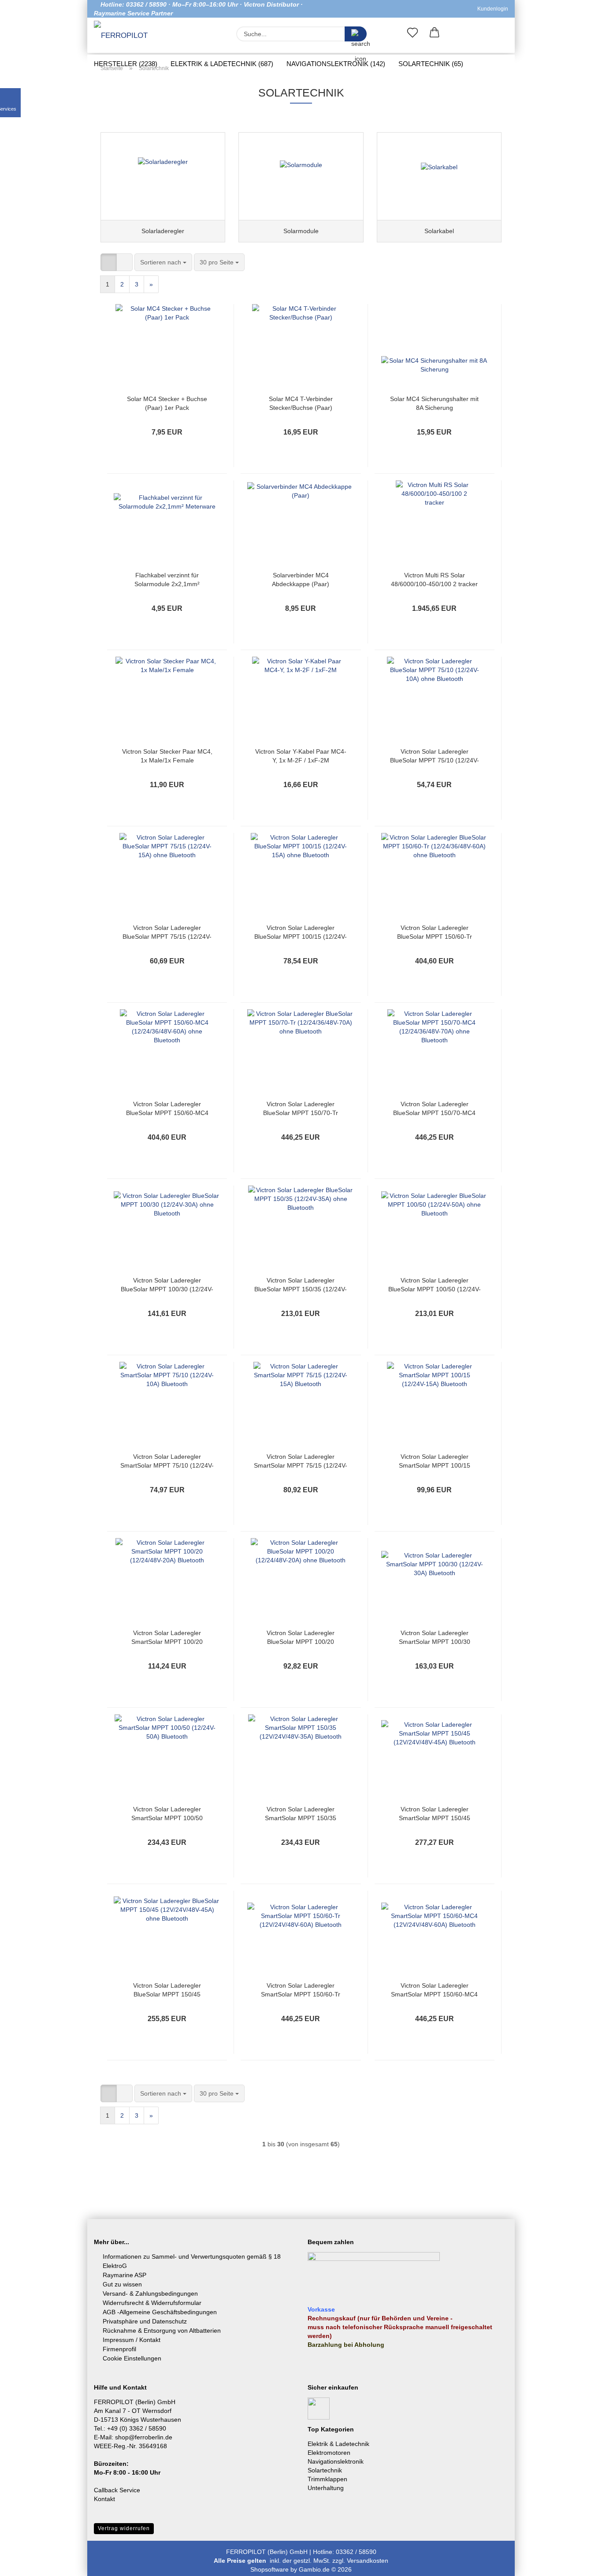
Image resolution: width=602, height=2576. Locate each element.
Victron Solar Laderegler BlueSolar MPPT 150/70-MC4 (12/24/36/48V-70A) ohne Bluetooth (434, 1109)
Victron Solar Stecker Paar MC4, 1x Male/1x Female (167, 756)
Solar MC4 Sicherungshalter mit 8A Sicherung (434, 403)
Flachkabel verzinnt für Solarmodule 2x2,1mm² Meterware (167, 580)
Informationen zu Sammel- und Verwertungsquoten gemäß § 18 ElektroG (192, 2261)
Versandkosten (368, 2561)
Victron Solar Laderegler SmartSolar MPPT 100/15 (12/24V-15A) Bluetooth (435, 1461)
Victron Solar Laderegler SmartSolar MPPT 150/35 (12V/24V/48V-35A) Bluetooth (301, 1814)
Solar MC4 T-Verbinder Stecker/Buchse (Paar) (301, 403)
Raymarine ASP (124, 2275)
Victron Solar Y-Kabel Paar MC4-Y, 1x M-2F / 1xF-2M (301, 756)
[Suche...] (356, 34)
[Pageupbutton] (578, 2563)
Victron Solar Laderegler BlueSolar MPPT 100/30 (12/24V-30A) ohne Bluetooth (167, 1285)
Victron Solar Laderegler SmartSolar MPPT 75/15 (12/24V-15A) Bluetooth (301, 1461)
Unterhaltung (326, 2488)
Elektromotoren (329, 2453)
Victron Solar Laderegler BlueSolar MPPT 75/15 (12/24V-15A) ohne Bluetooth (167, 933)
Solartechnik (325, 2470)
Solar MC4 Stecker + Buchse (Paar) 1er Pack (167, 403)
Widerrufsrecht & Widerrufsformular (152, 2303)
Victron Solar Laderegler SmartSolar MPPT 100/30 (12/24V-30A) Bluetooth (435, 1638)
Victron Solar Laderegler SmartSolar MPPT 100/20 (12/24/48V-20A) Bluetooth (167, 1638)
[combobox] (163, 262)
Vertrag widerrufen (124, 2528)
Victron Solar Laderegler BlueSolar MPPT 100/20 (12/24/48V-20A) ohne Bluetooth (301, 1638)
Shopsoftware (269, 2569)
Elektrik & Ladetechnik (338, 2444)
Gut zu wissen (122, 2284)
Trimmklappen (327, 2479)
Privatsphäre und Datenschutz (145, 2321)
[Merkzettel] (412, 34)
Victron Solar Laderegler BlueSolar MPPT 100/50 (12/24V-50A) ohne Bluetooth (435, 1285)
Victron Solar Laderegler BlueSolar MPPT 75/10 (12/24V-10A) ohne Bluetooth (435, 756)
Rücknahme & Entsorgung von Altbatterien (162, 2331)
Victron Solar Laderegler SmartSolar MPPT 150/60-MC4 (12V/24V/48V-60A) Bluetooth (434, 1990)
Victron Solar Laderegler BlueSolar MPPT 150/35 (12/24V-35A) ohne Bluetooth (301, 1285)
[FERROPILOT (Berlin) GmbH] (126, 36)
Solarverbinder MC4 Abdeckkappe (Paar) (301, 580)
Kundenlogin (491, 9)
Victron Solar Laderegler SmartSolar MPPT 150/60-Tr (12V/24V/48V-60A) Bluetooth (301, 1990)
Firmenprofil (119, 2349)
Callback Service (117, 2490)
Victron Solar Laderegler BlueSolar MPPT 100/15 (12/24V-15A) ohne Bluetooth (301, 933)
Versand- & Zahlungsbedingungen (150, 2293)
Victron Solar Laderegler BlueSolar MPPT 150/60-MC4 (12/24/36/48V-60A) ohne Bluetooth (167, 1109)
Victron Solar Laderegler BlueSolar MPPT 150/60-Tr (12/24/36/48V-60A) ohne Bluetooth (435, 933)
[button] (435, 34)
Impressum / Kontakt (132, 2340)
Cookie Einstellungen (132, 2358)
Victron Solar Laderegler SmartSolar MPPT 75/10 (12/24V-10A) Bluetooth (167, 1461)
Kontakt (104, 2499)
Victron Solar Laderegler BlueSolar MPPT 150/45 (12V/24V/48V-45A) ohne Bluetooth (167, 1990)
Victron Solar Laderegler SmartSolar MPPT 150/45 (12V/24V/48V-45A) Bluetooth (435, 1814)
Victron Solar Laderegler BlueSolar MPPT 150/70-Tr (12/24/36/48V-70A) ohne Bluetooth (301, 1109)
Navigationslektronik (336, 2461)
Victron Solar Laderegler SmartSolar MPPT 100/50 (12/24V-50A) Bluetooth (167, 1814)
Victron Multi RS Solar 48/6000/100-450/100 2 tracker (434, 580)
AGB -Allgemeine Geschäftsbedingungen (160, 2312)
